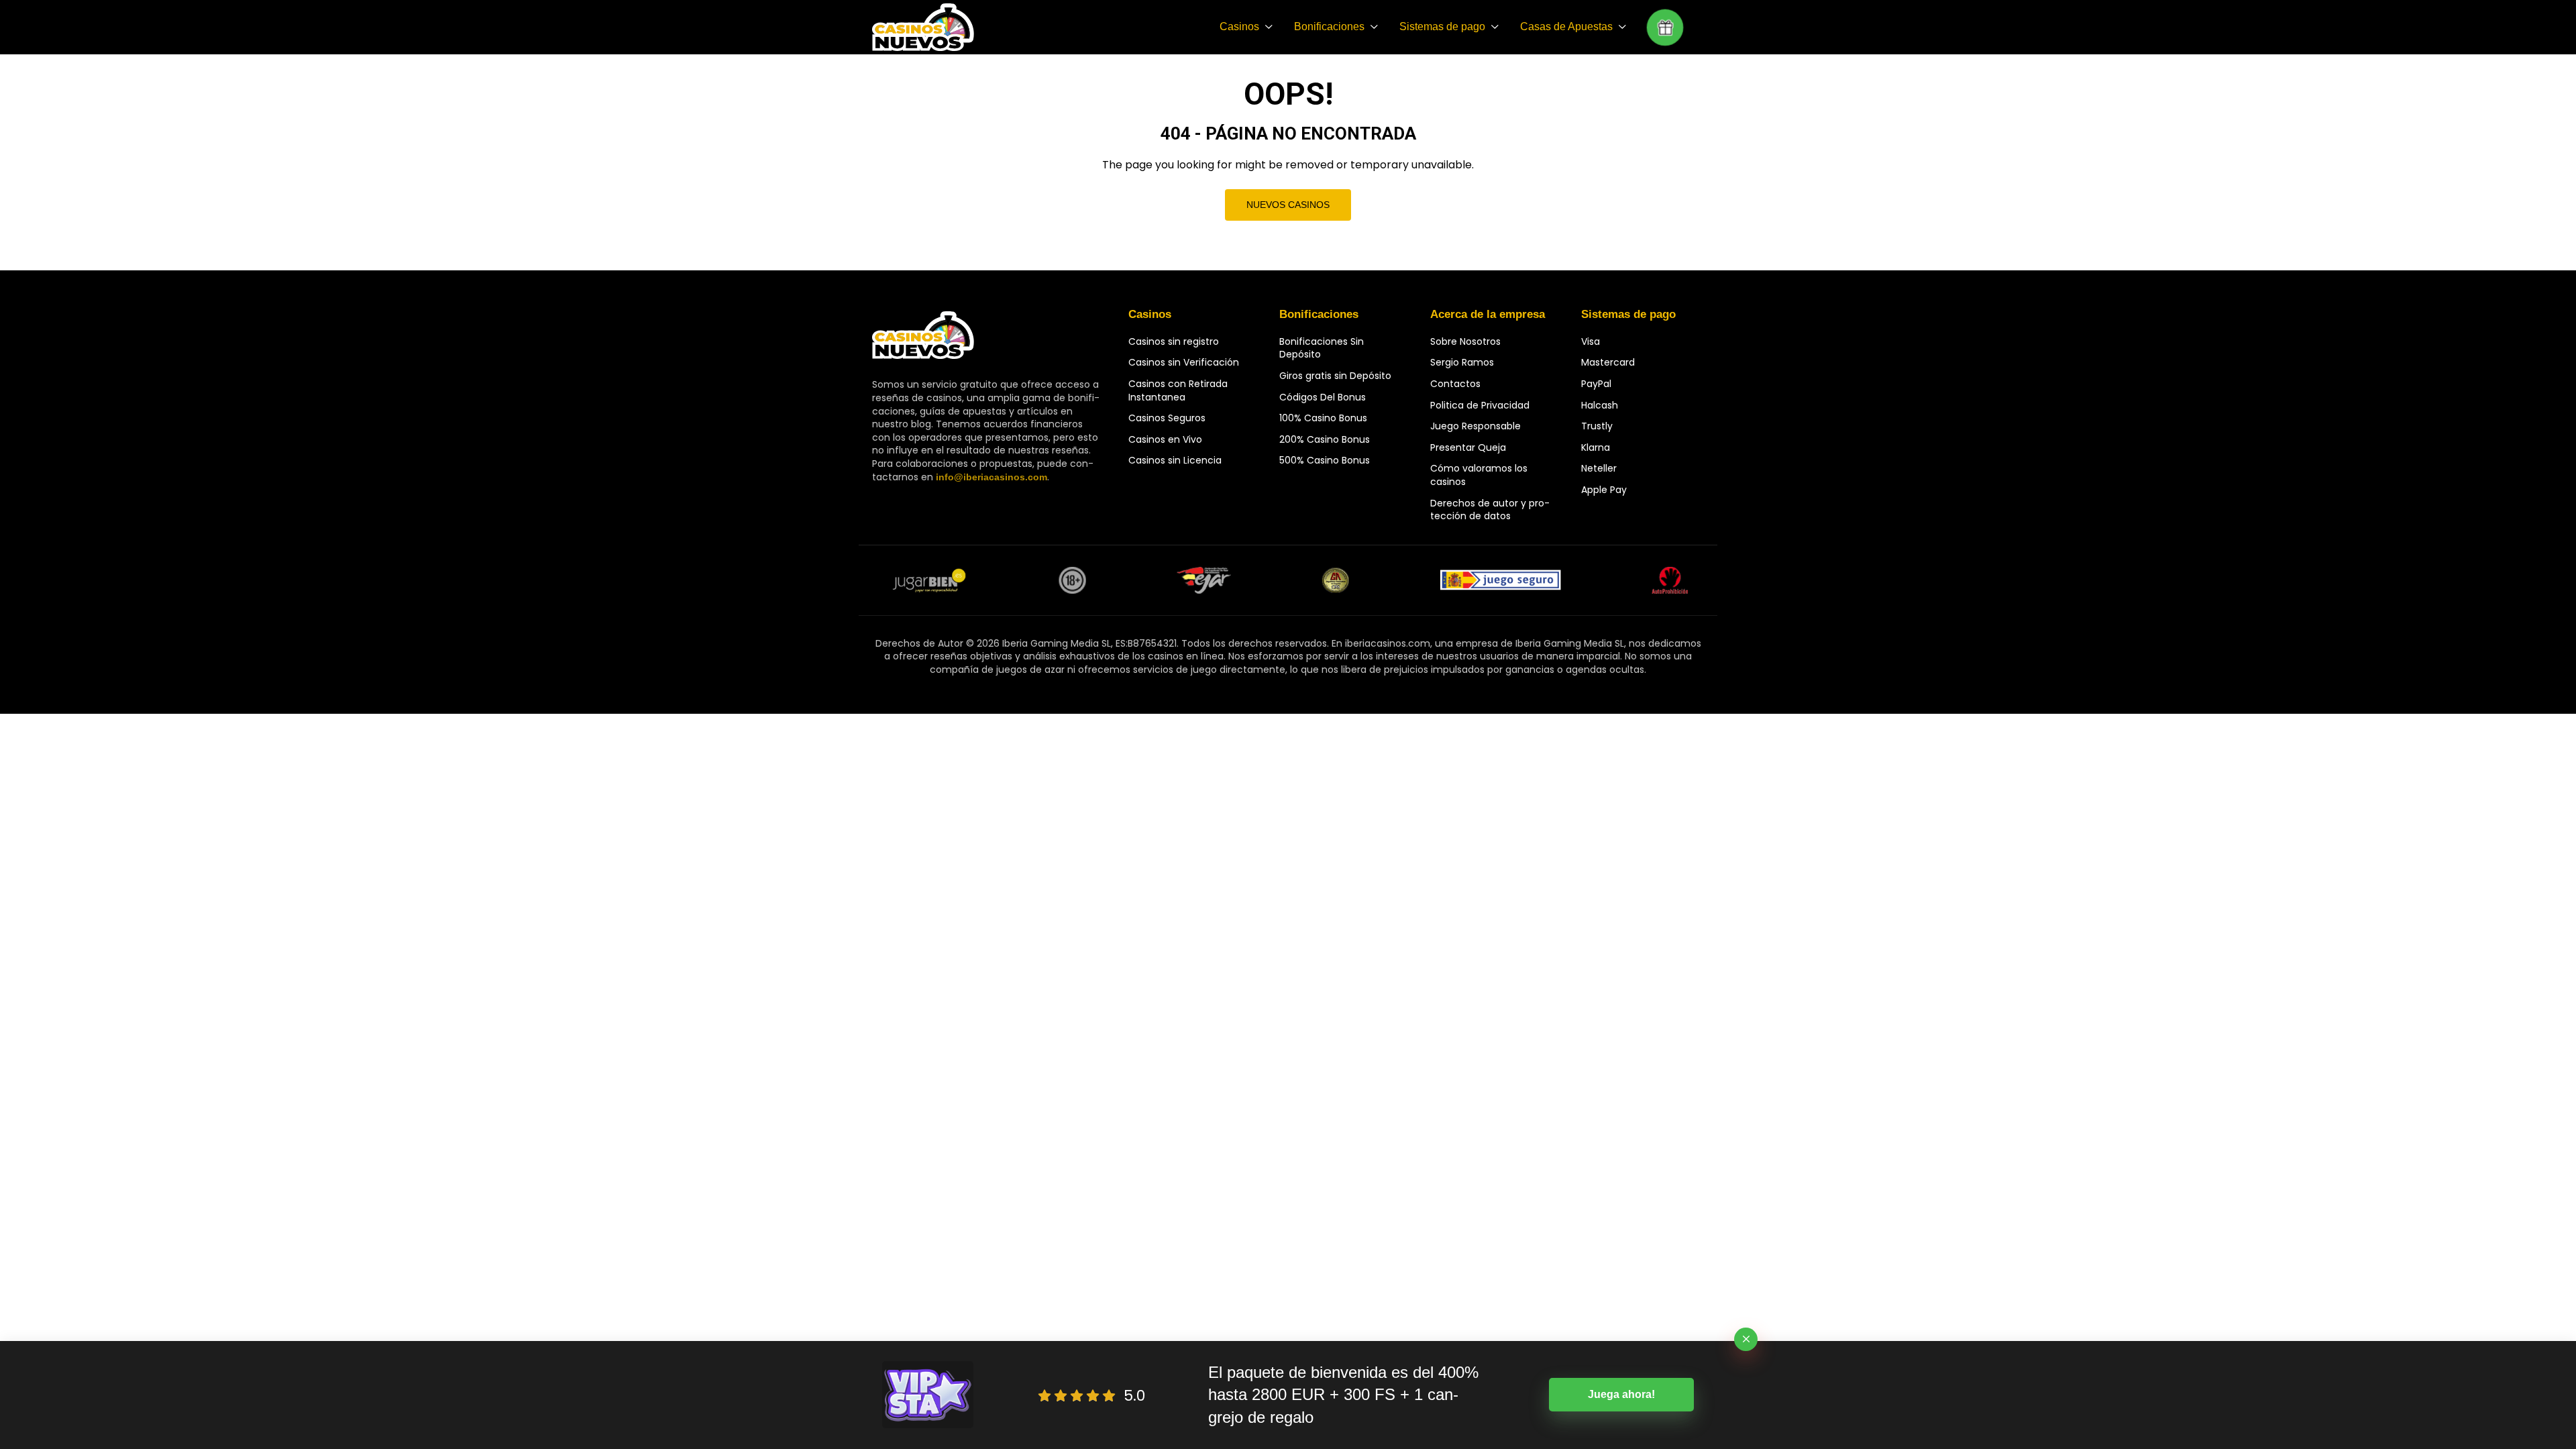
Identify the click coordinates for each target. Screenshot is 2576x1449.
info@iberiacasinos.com (991, 477)
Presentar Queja (1468, 447)
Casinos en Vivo (1165, 439)
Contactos (1455, 384)
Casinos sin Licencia (1175, 460)
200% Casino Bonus (1325, 439)
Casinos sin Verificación (1184, 362)
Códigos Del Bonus (1323, 397)
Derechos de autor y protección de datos (1490, 510)
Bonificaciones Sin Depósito (1322, 348)
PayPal (1596, 384)
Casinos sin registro (1174, 341)
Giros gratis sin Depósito (1335, 376)
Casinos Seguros (1167, 418)
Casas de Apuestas (1566, 26)
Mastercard (1608, 362)
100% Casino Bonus (1323, 418)
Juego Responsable (1475, 426)
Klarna (1596, 447)
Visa (1591, 341)
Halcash (1600, 405)
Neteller (1599, 468)
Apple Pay (1604, 490)
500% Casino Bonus (1325, 460)
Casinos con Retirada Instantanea (1178, 390)
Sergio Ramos (1462, 362)
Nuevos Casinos (1288, 205)
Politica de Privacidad (1480, 405)
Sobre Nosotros (1465, 341)
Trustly (1597, 426)
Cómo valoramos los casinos (1479, 475)
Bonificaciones (1329, 26)
